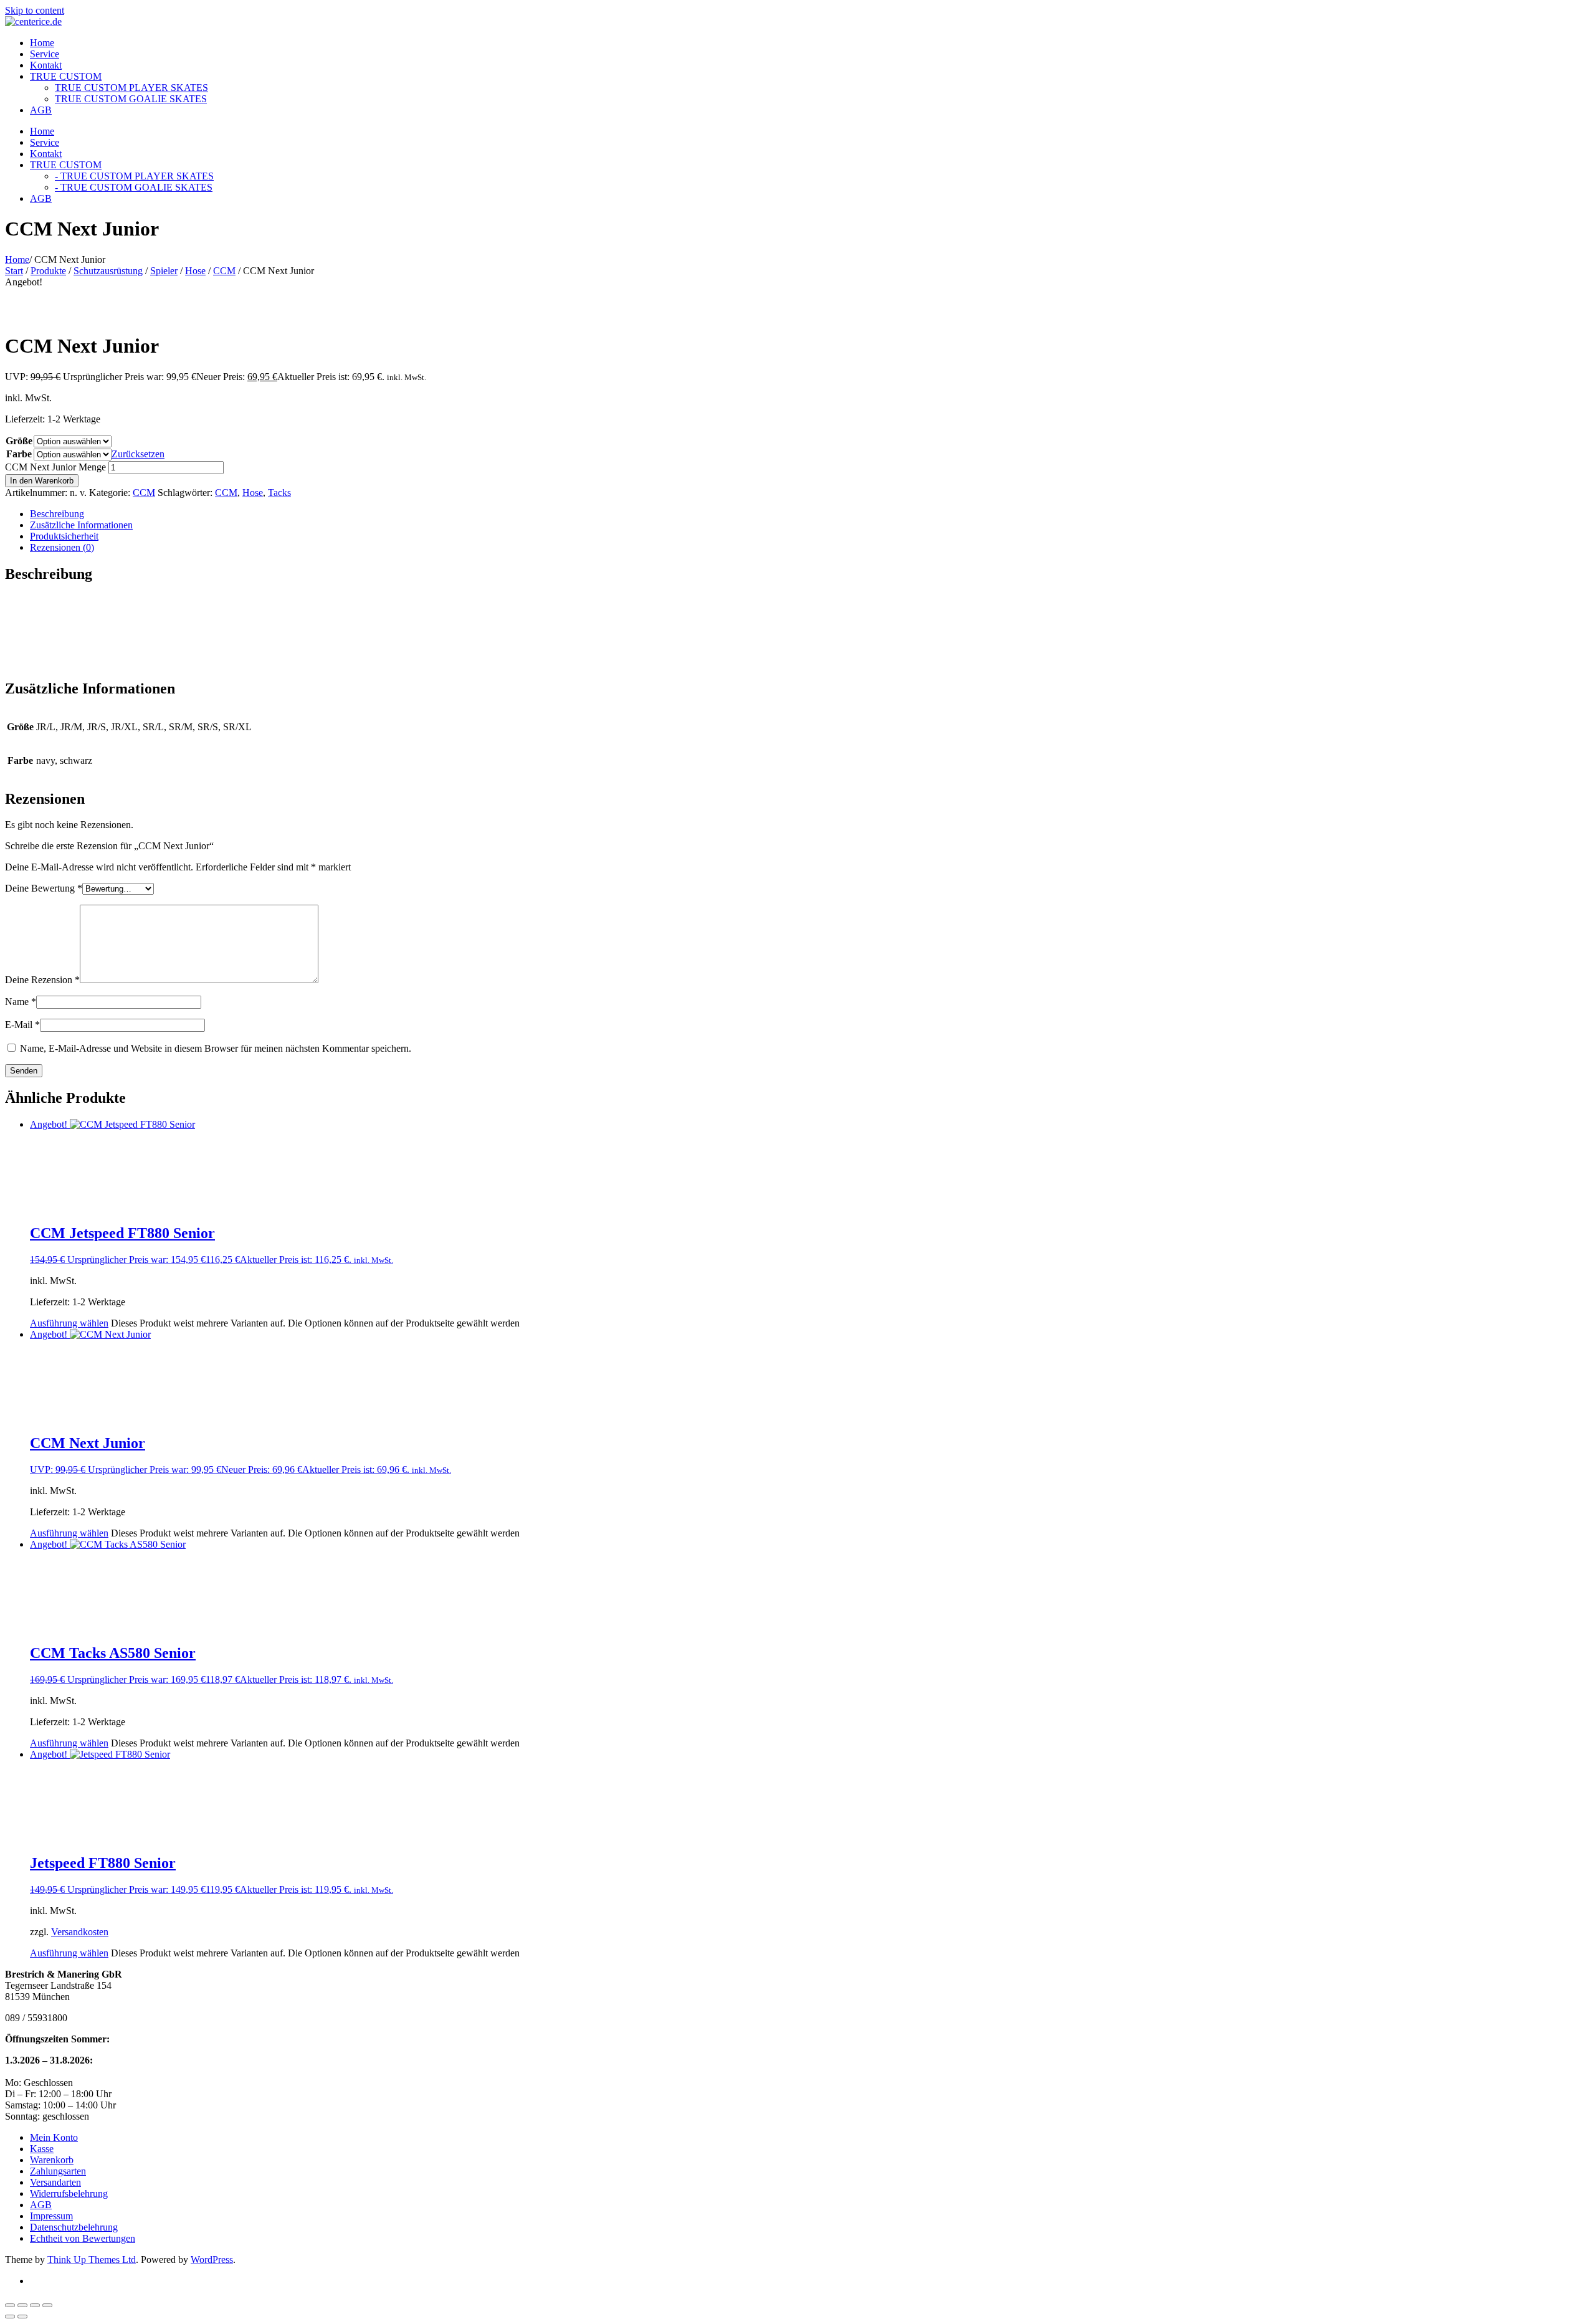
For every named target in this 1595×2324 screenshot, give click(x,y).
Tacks (279, 493)
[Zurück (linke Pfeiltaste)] (10, 2317)
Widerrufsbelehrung (69, 2193)
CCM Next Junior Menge (55, 467)
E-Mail (22, 1025)
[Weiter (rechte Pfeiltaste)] (22, 2317)
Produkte (48, 271)
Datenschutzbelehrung (74, 2227)
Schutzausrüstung (108, 271)
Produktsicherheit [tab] (64, 536)
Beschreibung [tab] (57, 514)
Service (45, 54)
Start (14, 271)
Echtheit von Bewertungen (83, 2238)
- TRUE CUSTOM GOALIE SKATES (134, 187)
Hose (195, 271)
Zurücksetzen (138, 454)
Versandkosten (80, 1932)
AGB (41, 110)
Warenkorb (52, 2160)
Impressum (51, 2216)
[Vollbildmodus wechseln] (22, 2305)
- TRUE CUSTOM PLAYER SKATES (134, 176)
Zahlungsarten (58, 2171)
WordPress (212, 2260)
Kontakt (46, 65)
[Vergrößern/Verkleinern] (10, 2305)
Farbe (19, 454)
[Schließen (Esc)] (47, 2305)
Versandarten (55, 2182)
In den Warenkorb (42, 481)
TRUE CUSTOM (66, 76)
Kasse (42, 2149)
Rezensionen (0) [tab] (62, 547)
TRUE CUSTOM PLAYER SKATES (131, 88)
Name (21, 1002)
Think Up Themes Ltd (92, 2260)
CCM (224, 271)
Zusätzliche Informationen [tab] (81, 525)
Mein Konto (54, 2137)
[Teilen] (35, 2305)
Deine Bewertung (44, 888)
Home (42, 43)
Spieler (164, 271)
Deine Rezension (42, 980)
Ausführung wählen (69, 1323)
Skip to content (35, 10)
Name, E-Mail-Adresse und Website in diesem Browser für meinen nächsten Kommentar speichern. (216, 1048)
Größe (19, 441)
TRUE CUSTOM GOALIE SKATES (131, 99)
